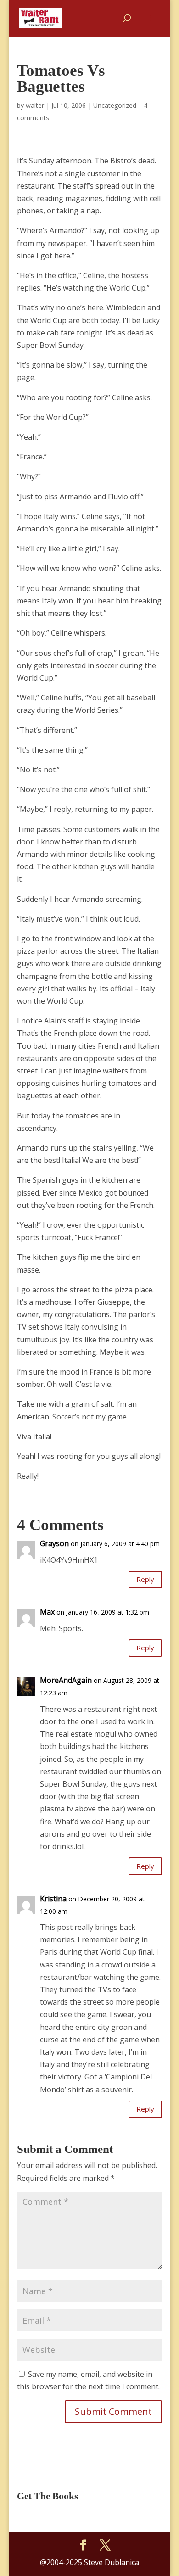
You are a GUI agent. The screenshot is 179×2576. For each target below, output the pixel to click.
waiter (35, 105)
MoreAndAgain (66, 1680)
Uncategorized (115, 105)
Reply (145, 1579)
